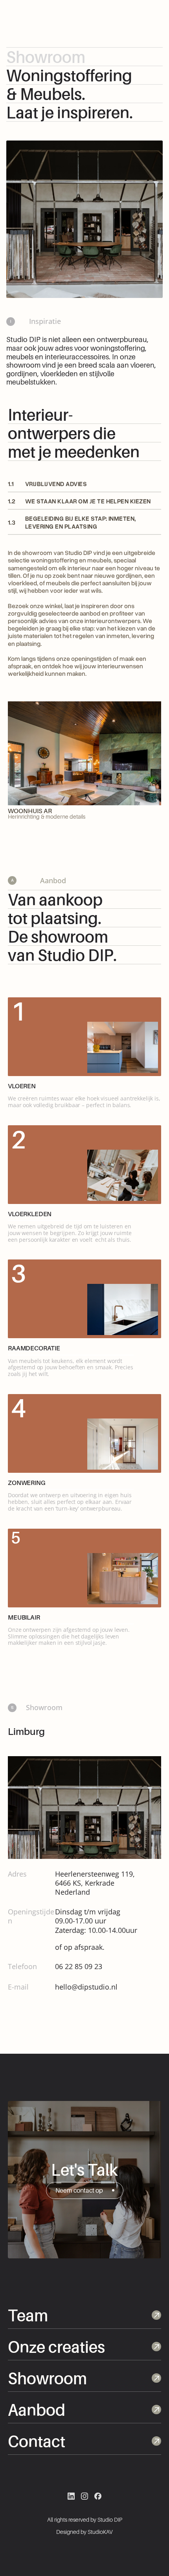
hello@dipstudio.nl (86, 1987)
